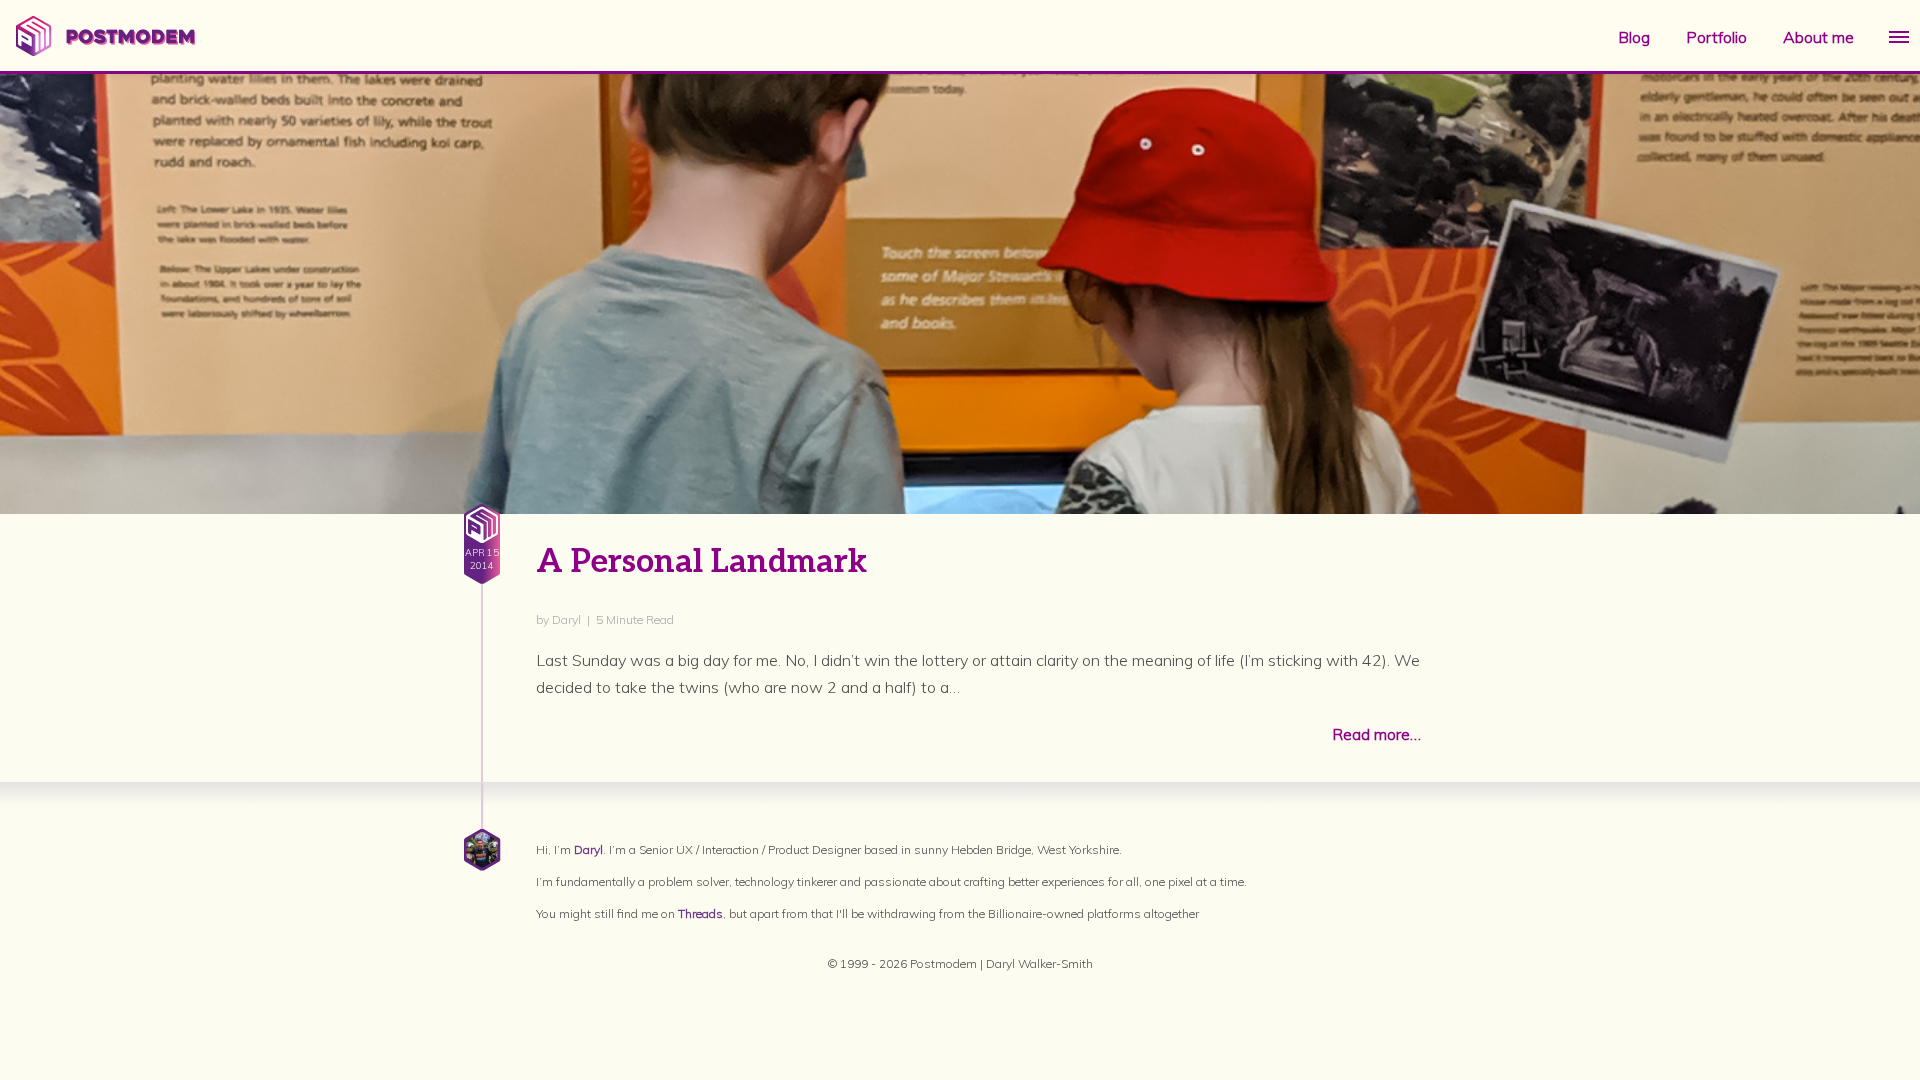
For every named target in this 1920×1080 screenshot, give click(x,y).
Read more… (1376, 734)
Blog (1634, 37)
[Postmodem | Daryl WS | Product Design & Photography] (105, 50)
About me (1818, 37)
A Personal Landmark (701, 562)
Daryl (588, 849)
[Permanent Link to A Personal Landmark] (960, 461)
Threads (700, 913)
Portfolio (1716, 37)
